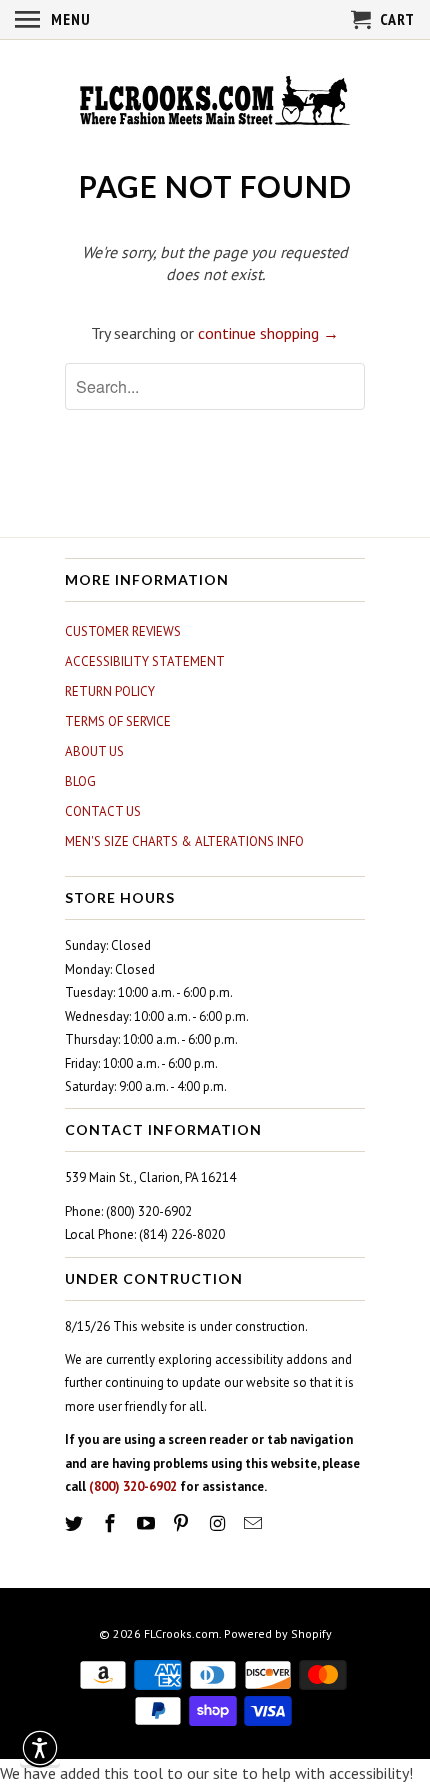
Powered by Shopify (278, 1633)
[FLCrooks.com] (215, 103)
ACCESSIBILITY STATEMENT (145, 661)
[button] (40, 1748)
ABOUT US (94, 751)
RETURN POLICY (110, 691)
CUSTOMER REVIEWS (123, 631)
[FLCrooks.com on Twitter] (76, 1523)
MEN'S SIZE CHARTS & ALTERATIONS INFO (184, 841)
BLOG (80, 781)
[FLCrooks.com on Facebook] (112, 1523)
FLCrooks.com (181, 1633)
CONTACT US (103, 811)
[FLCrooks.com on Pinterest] (183, 1523)
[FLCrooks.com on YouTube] (148, 1523)
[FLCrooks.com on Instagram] (219, 1523)
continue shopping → (268, 333)
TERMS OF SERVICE (118, 721)
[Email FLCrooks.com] (255, 1523)
